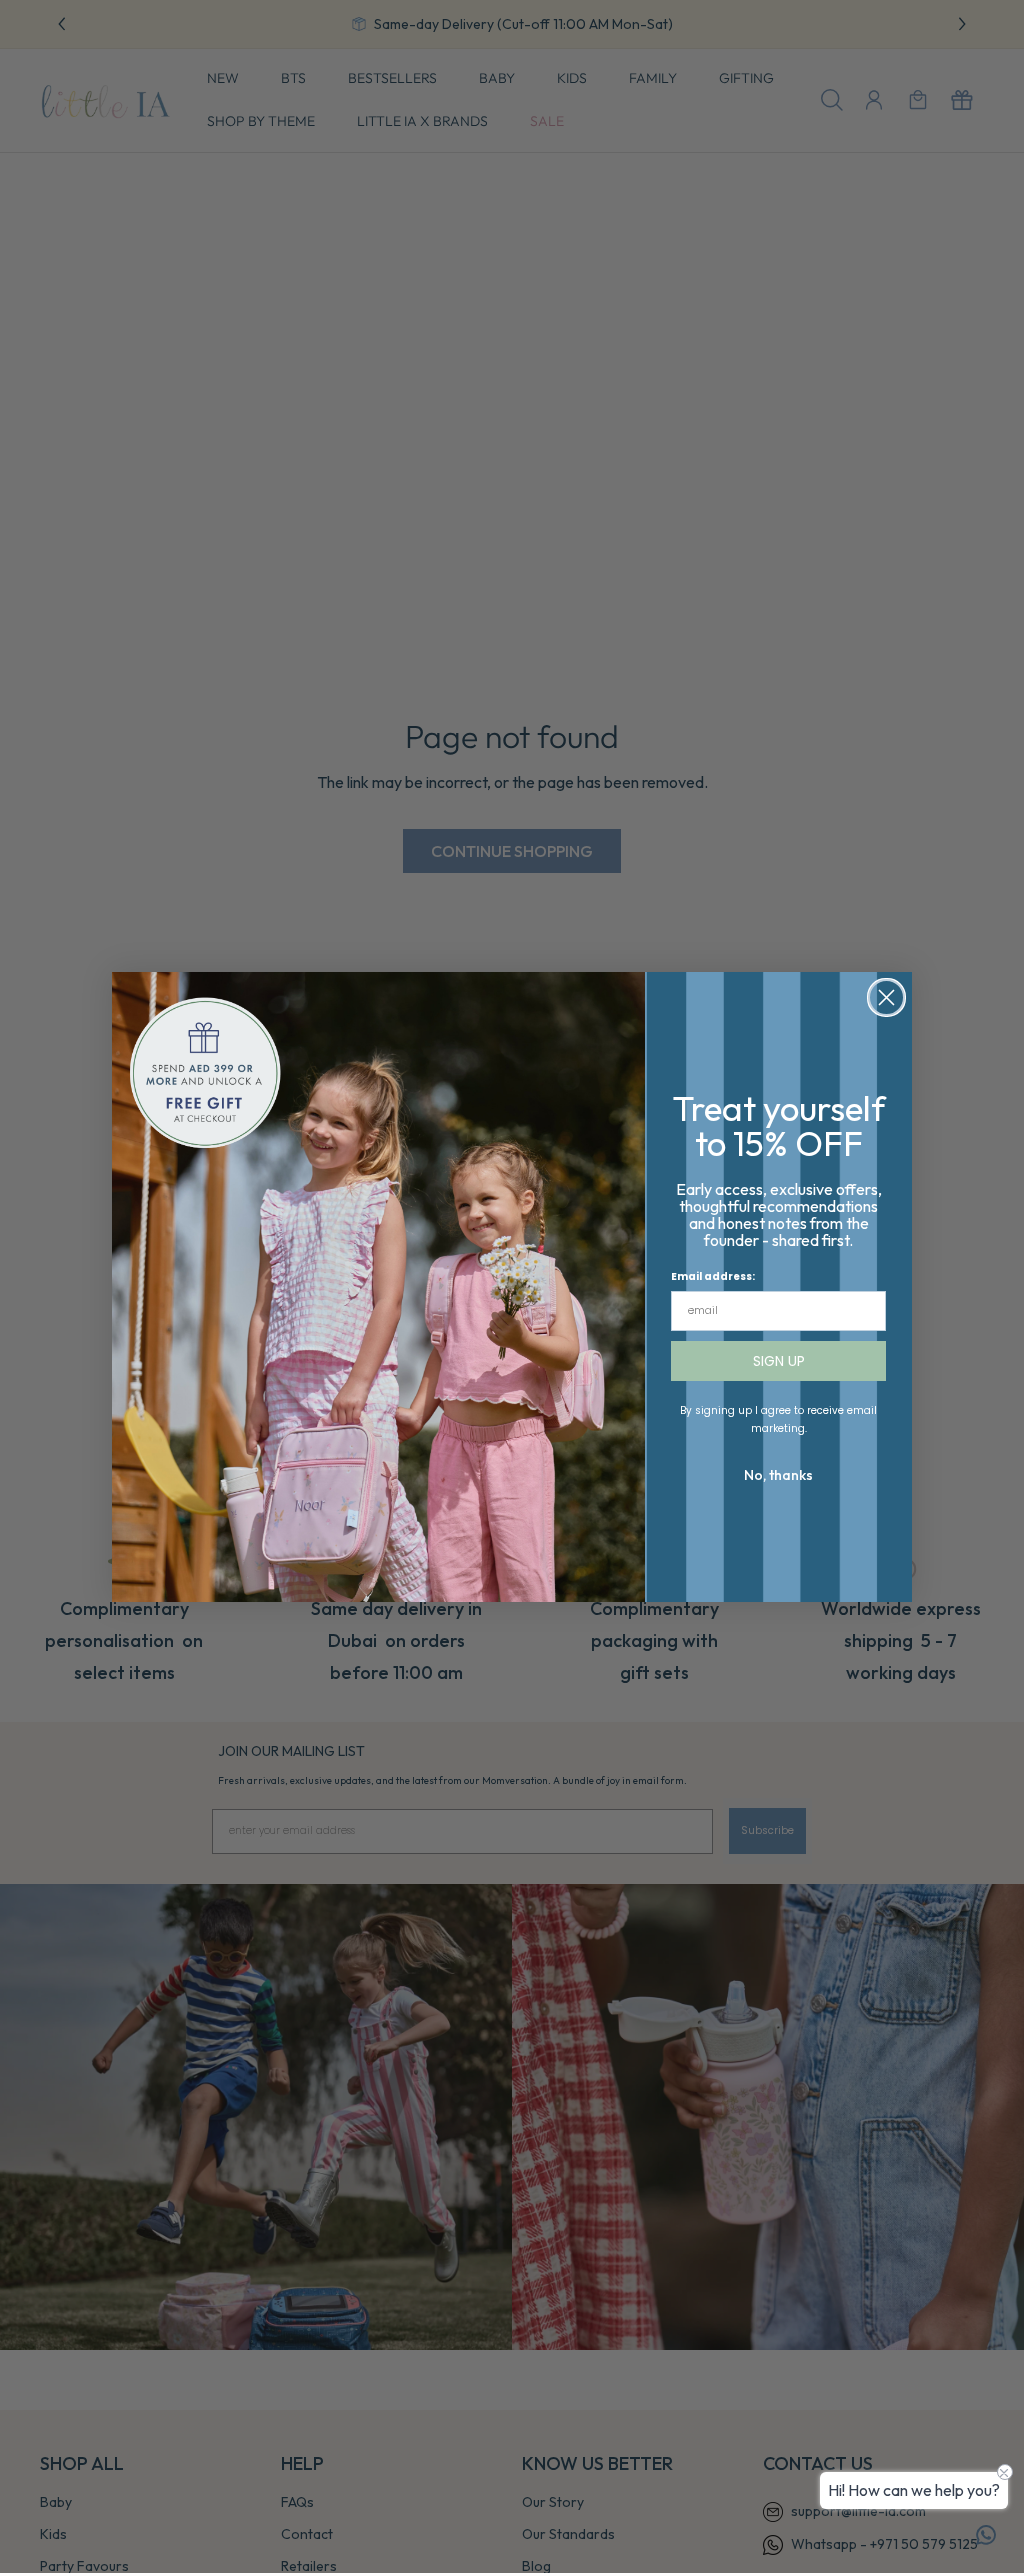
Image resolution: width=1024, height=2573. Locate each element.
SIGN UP (779, 1361)
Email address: (713, 1276)
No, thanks (778, 1475)
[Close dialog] (886, 997)
